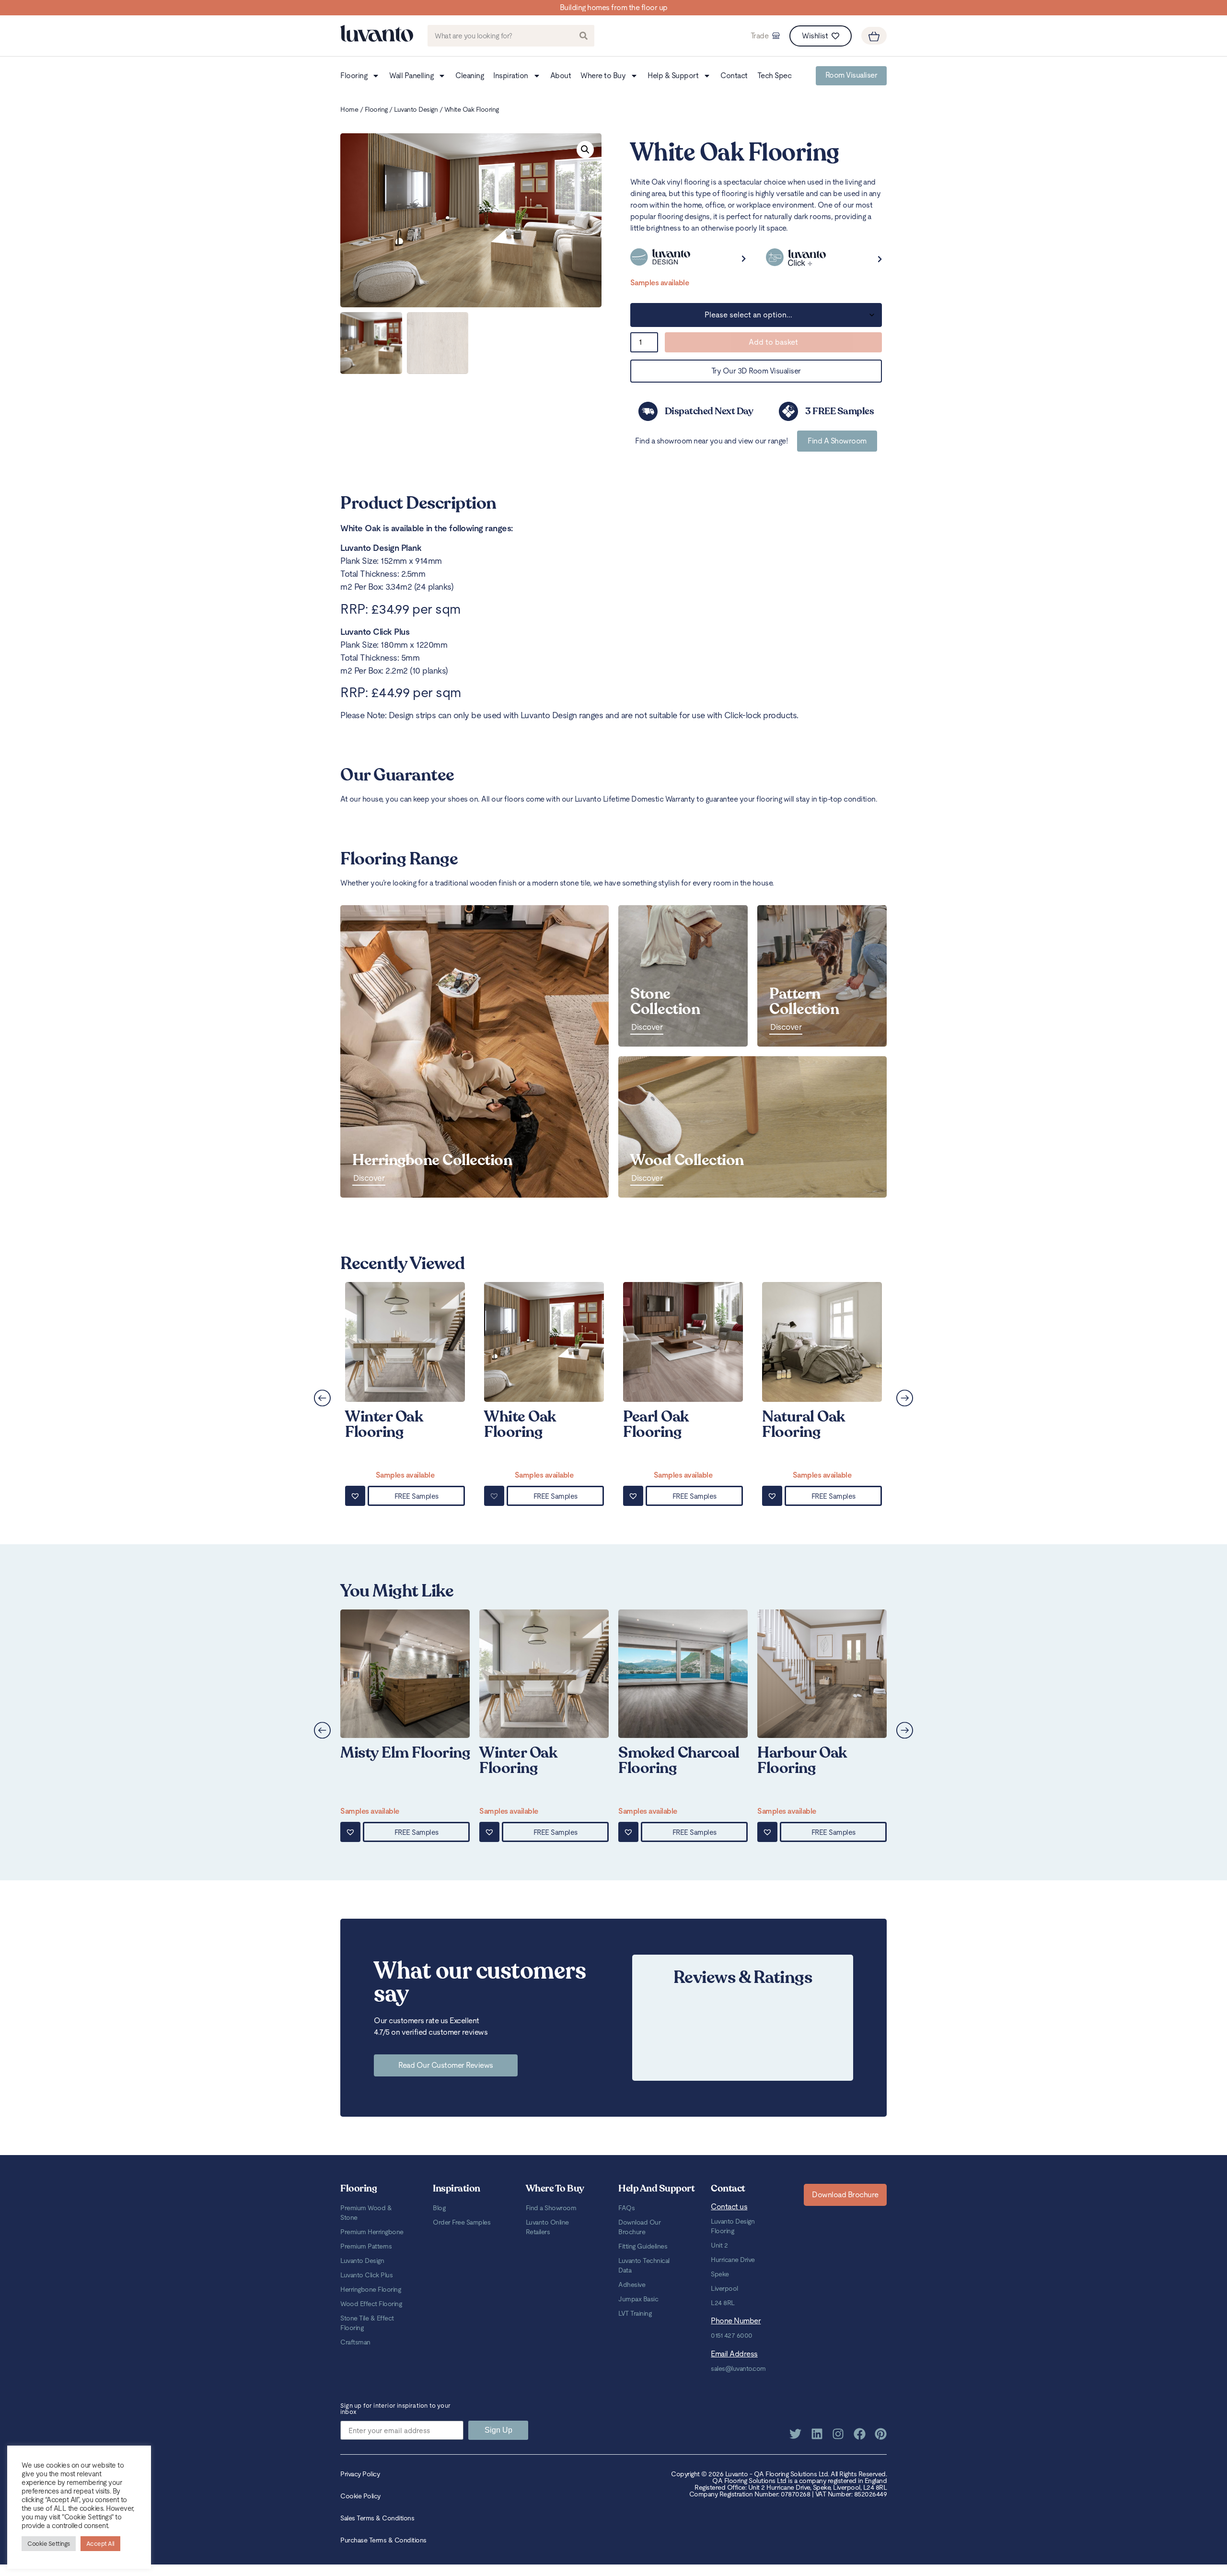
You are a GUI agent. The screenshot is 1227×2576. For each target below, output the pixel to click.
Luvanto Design (416, 109)
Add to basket (773, 342)
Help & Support (673, 76)
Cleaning (469, 76)
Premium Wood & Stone (366, 2213)
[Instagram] (838, 2434)
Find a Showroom (551, 2208)
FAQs (626, 2208)
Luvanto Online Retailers (547, 2227)
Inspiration (511, 76)
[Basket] (874, 36)
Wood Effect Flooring (371, 2304)
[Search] (584, 36)
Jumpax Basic (638, 2299)
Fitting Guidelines (643, 2246)
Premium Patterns (366, 2246)
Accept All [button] (100, 2544)
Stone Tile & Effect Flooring (367, 2323)
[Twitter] (795, 2434)
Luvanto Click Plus (366, 2275)
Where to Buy (603, 76)
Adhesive (632, 2285)
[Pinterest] (881, 2434)
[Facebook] (860, 2434)
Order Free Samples (462, 2222)
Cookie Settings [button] (49, 2544)
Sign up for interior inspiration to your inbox (395, 2409)
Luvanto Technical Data (644, 2265)
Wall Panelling (411, 76)
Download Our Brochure (639, 2227)
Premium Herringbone (372, 2232)
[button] (585, 150)
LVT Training (635, 2313)
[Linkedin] (817, 2434)
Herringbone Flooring (370, 2289)
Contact (734, 76)
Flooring (354, 76)
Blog (439, 2208)
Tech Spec (775, 76)
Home (349, 109)
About (561, 76)
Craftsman (355, 2342)
